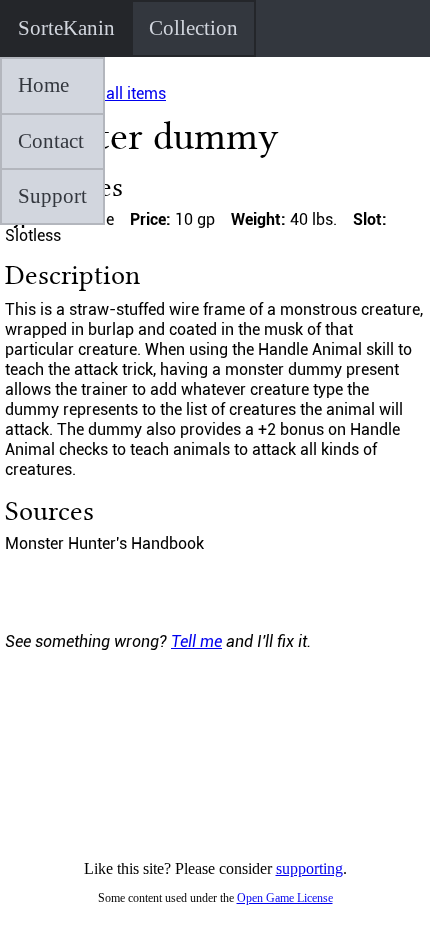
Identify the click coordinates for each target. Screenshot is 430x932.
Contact (51, 141)
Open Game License (285, 898)
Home (43, 85)
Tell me (196, 641)
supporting (309, 868)
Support (52, 196)
